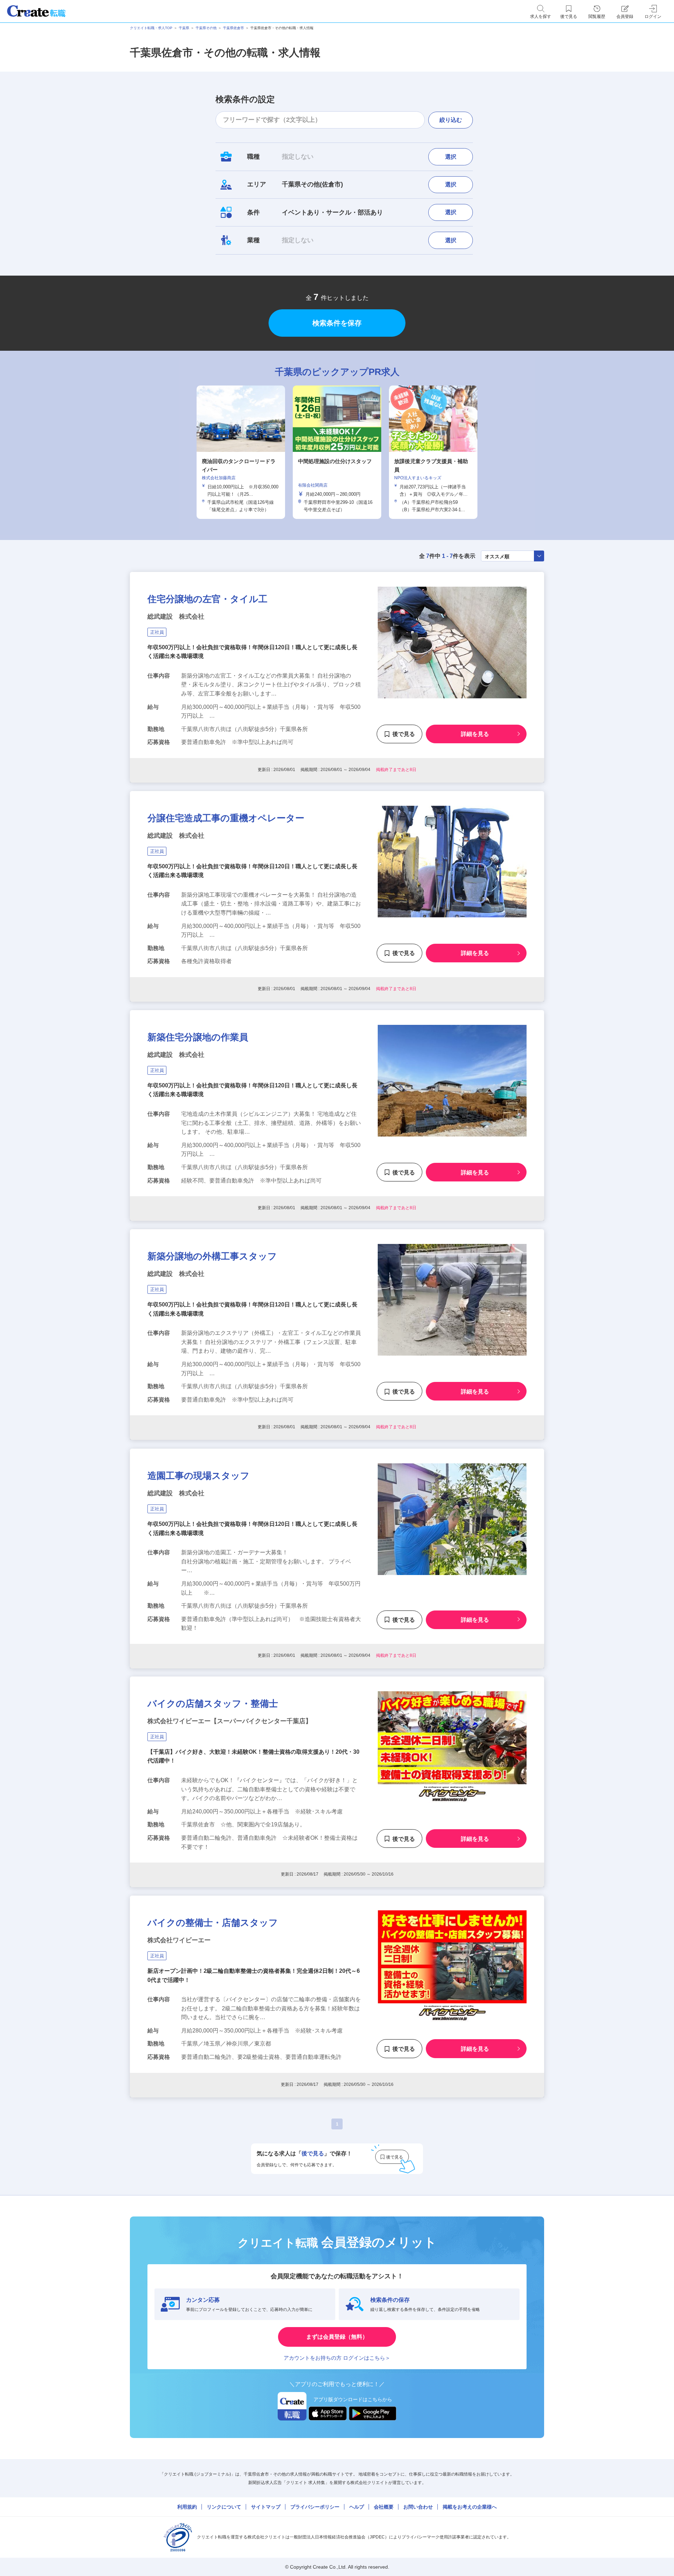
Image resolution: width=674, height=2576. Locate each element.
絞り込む (451, 120)
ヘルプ (357, 2507)
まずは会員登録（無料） (337, 2337)
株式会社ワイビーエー (179, 1940)
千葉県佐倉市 (233, 28)
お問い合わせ (418, 2507)
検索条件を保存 (337, 323)
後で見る (404, 734)
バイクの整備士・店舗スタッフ (213, 1923)
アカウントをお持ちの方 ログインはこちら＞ (337, 2358)
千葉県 (184, 28)
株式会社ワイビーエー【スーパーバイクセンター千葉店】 (230, 1721)
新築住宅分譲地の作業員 (198, 1037)
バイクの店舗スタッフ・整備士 (213, 1704)
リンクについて (224, 2507)
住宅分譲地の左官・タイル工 (207, 599)
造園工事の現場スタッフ (199, 1476)
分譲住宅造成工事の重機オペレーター (226, 818)
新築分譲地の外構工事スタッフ (212, 1256)
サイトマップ (266, 2507)
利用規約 (187, 2507)
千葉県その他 (206, 28)
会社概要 (384, 2507)
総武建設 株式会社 (176, 617)
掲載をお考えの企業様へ (470, 2507)
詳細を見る (475, 734)
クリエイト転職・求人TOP (151, 28)
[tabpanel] (337, 452)
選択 (451, 157)
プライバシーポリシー (315, 2507)
